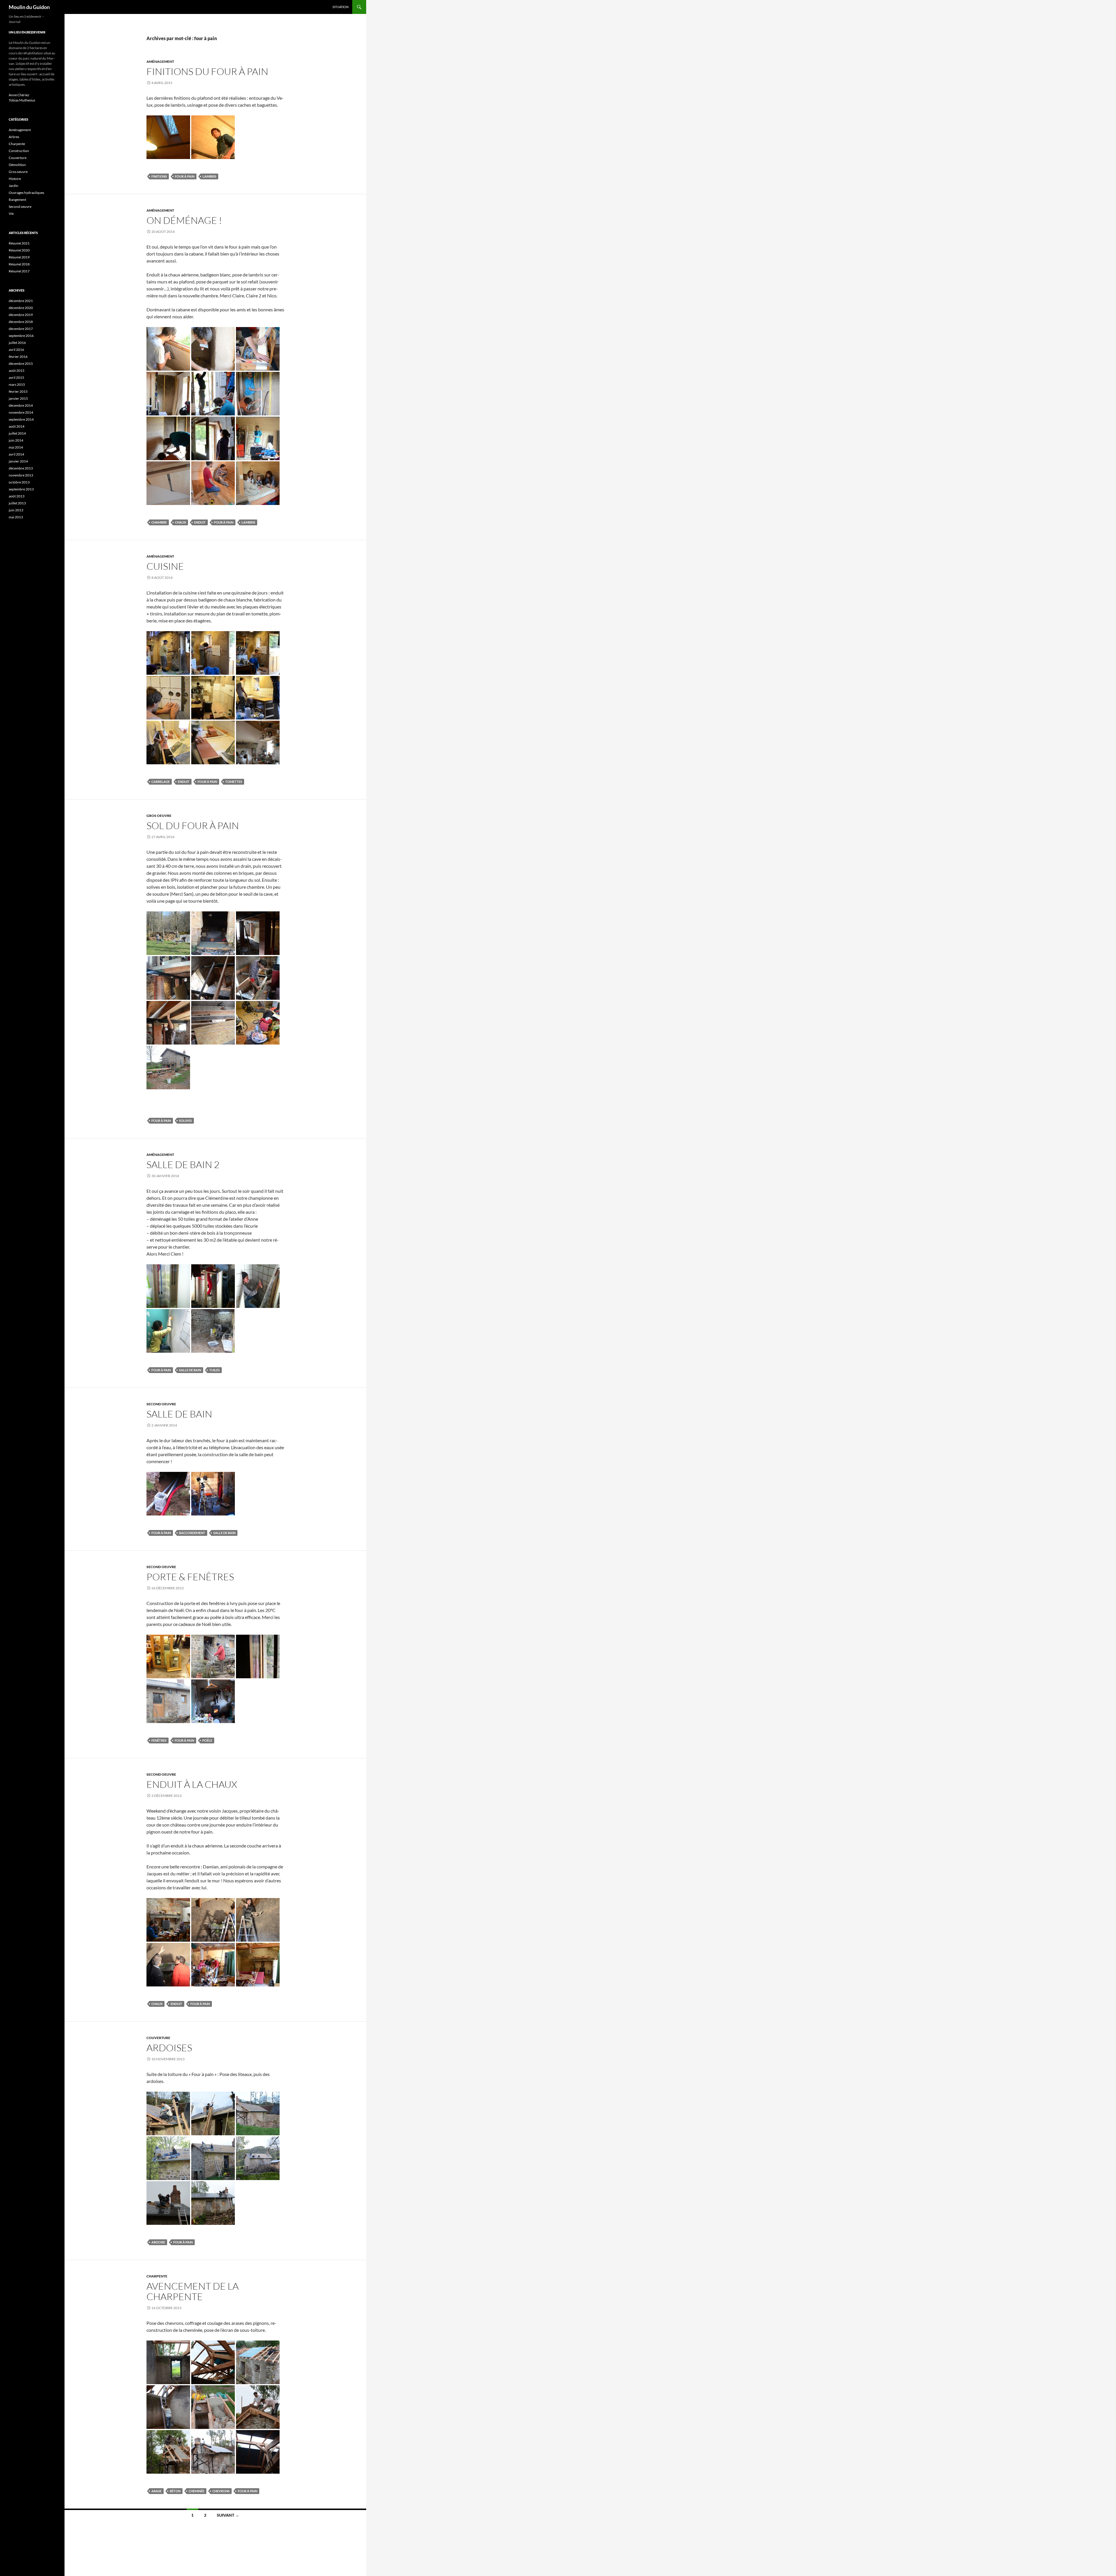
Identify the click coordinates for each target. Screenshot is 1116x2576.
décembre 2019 (21, 315)
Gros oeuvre (159, 816)
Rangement (17, 200)
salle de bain (190, 1370)
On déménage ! (184, 220)
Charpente (157, 2276)
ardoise (158, 2242)
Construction (19, 151)
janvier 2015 (18, 398)
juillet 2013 (17, 503)
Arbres (14, 137)
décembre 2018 (21, 322)
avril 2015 (16, 377)
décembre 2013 (21, 468)
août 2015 (17, 371)
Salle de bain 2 (183, 1164)
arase (157, 2491)
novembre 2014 (21, 412)
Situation (340, 7)
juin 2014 (16, 440)
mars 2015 (17, 384)
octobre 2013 (19, 482)
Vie (11, 214)
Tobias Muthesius (22, 100)
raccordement (192, 1533)
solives (185, 1121)
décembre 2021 (21, 301)
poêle (207, 1740)
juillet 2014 (17, 433)
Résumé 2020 (19, 250)
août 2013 (17, 496)
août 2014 (17, 426)
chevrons (221, 2491)
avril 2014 (16, 454)
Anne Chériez (19, 95)
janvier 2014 (18, 461)
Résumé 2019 (19, 257)
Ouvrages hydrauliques (26, 193)
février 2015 (18, 391)
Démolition (17, 165)
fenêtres (159, 1740)
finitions (159, 176)
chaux (180, 522)
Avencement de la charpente (193, 2291)
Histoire (15, 179)
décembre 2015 (21, 364)
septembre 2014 (21, 419)
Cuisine (165, 566)
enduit (200, 522)
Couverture (158, 2038)
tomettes (234, 782)
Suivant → (228, 2515)
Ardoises (169, 2048)
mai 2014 (16, 447)
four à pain (185, 176)
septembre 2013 (21, 489)
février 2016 (18, 357)
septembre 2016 (21, 336)
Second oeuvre (161, 1404)
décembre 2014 (21, 405)
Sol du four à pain (193, 825)
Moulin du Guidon (29, 7)
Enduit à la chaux (192, 1784)
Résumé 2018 (19, 264)
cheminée (196, 2491)
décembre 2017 (21, 329)
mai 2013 (16, 517)
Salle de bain (179, 1414)
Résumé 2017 (19, 271)
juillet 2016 (17, 343)
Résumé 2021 (19, 243)
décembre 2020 (21, 308)
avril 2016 (16, 350)
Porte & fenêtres (190, 1577)
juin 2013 (16, 510)
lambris (209, 176)
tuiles (214, 1370)
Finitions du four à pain (207, 71)
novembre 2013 (21, 475)
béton (175, 2491)
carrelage (161, 782)
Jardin (14, 186)
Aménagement (160, 61)
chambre (159, 522)
